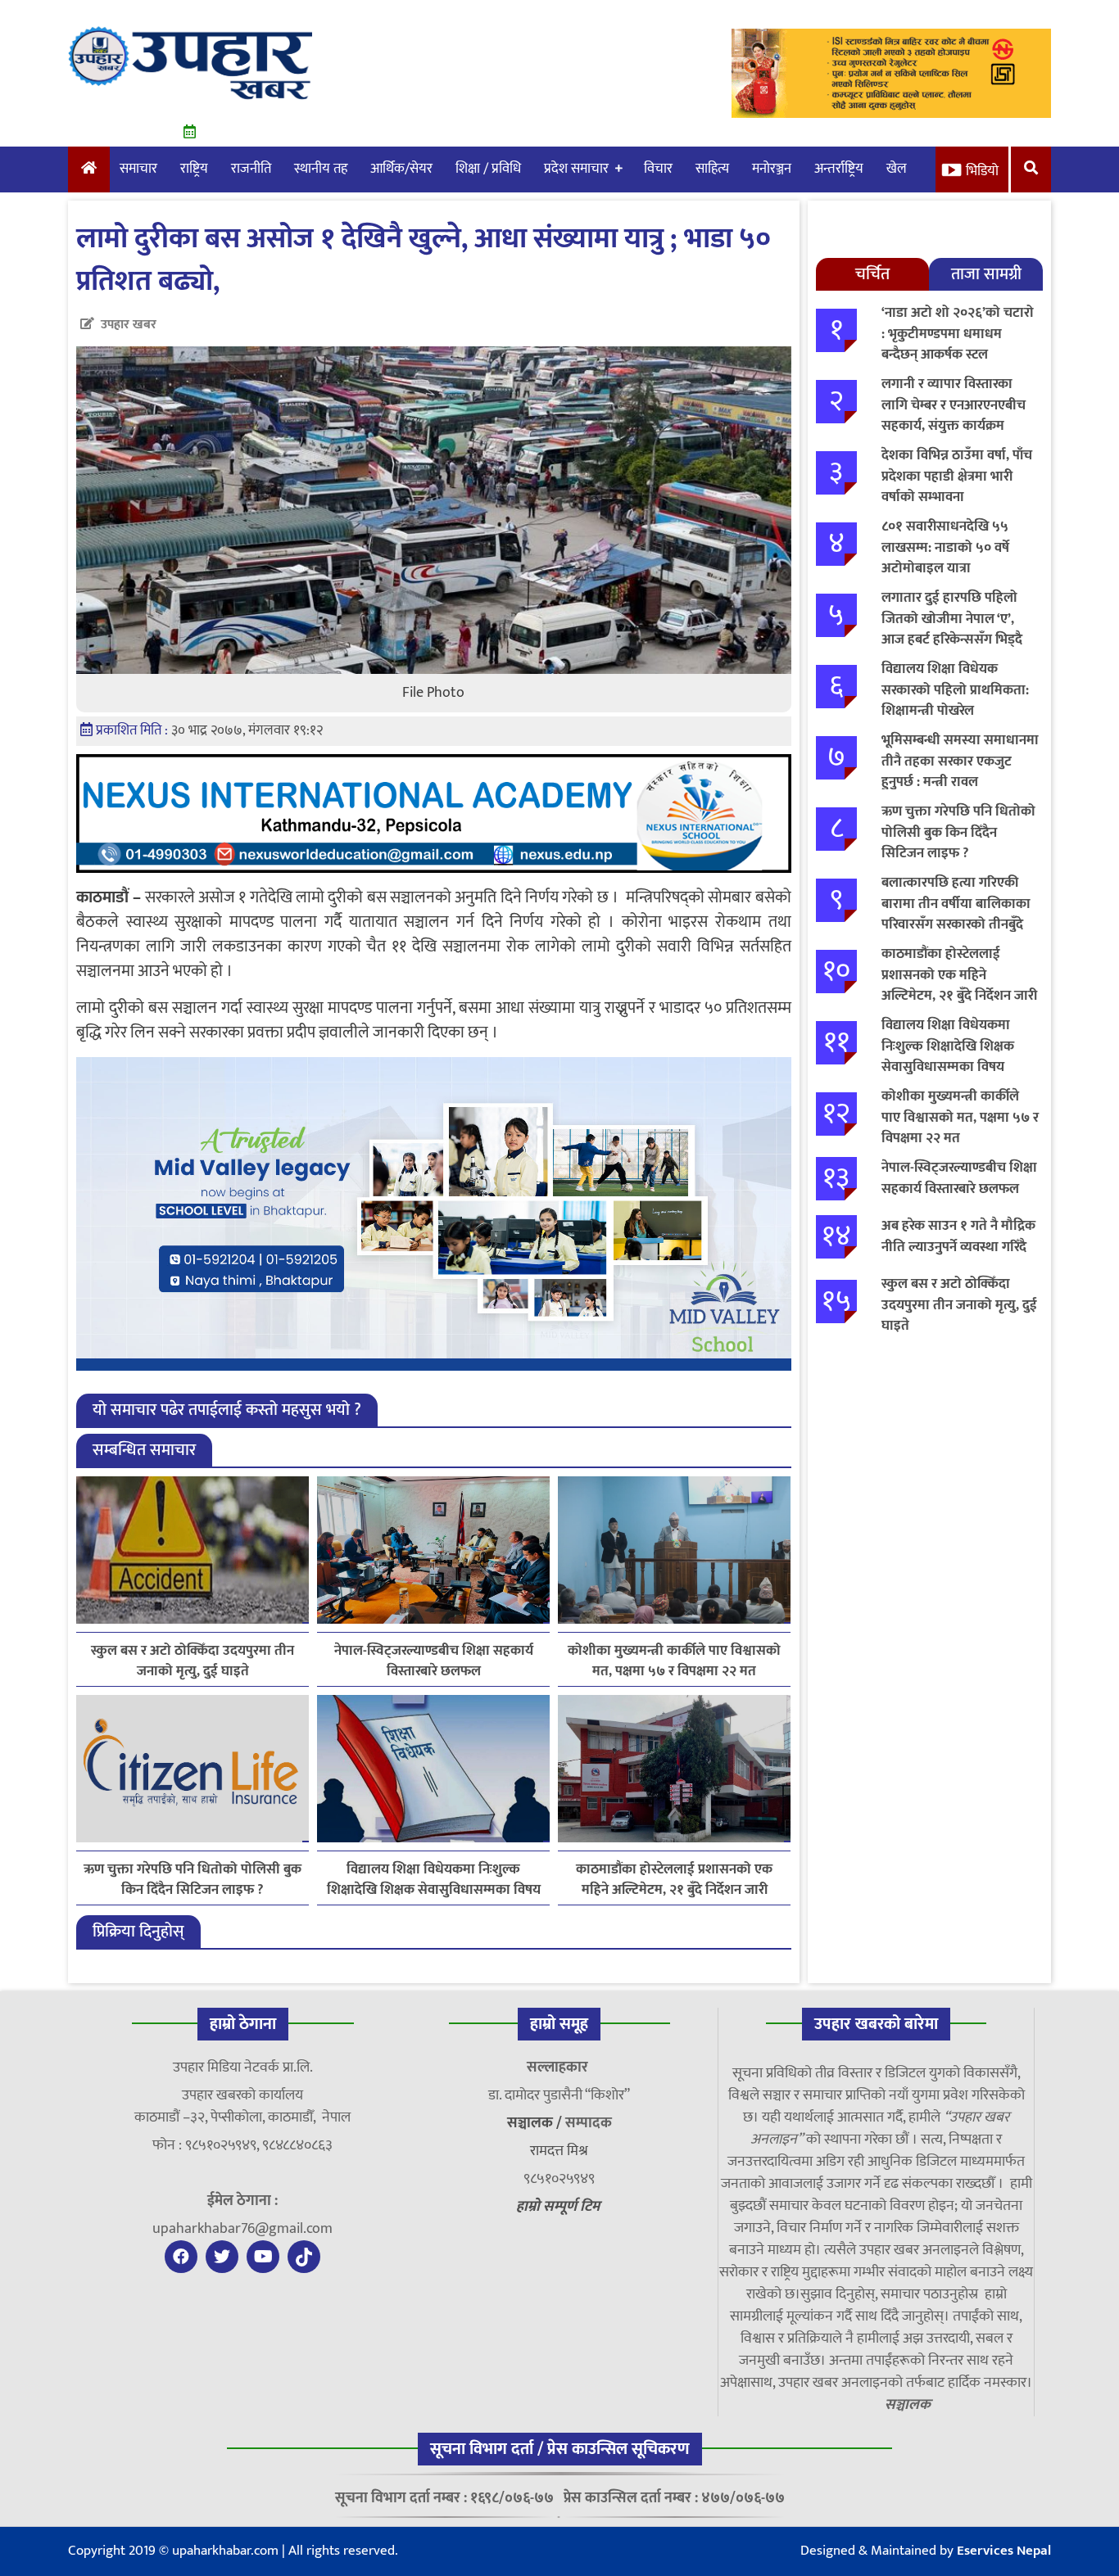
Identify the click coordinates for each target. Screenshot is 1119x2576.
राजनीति (251, 169)
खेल (897, 169)
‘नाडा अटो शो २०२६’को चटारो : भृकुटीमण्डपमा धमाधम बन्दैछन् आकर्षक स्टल (958, 334)
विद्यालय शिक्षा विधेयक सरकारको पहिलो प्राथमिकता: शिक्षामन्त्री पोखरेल (955, 690)
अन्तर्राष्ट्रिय (839, 169)
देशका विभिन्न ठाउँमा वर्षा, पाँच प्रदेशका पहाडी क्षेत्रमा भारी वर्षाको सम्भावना (957, 476)
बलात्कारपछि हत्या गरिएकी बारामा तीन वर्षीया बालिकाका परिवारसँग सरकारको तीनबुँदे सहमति (956, 914)
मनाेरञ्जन (772, 169)
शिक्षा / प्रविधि (488, 169)
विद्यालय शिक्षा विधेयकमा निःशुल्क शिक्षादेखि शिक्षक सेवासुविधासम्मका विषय (434, 1880)
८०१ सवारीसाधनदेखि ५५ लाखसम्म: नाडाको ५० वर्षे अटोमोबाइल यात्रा (945, 547)
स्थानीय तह (321, 169)
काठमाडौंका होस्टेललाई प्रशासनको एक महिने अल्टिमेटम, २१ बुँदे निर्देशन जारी (674, 1880)
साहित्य (712, 169)
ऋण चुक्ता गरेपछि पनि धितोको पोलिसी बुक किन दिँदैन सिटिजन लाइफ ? (193, 1880)
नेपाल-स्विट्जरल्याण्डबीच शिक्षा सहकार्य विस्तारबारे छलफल (434, 1661)
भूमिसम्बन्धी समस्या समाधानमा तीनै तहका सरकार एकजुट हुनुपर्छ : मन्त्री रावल (960, 761)
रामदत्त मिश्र (559, 2151)
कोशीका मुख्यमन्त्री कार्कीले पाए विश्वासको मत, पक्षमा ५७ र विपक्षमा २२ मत (674, 1661)
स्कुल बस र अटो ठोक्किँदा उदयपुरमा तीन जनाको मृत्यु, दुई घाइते (193, 1661)
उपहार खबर (129, 325)
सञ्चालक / (536, 2123)
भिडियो (982, 171)
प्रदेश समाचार (576, 169)
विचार (658, 169)
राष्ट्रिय (194, 169)
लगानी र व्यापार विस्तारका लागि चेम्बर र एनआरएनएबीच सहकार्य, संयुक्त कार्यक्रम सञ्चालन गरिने (954, 416)
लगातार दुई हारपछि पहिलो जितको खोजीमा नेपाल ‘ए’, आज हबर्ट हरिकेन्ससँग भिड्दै (952, 619)
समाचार (138, 169)
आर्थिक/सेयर (401, 169)
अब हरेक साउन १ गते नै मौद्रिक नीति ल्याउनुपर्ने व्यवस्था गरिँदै (958, 1236)
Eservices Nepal (1004, 2551)
